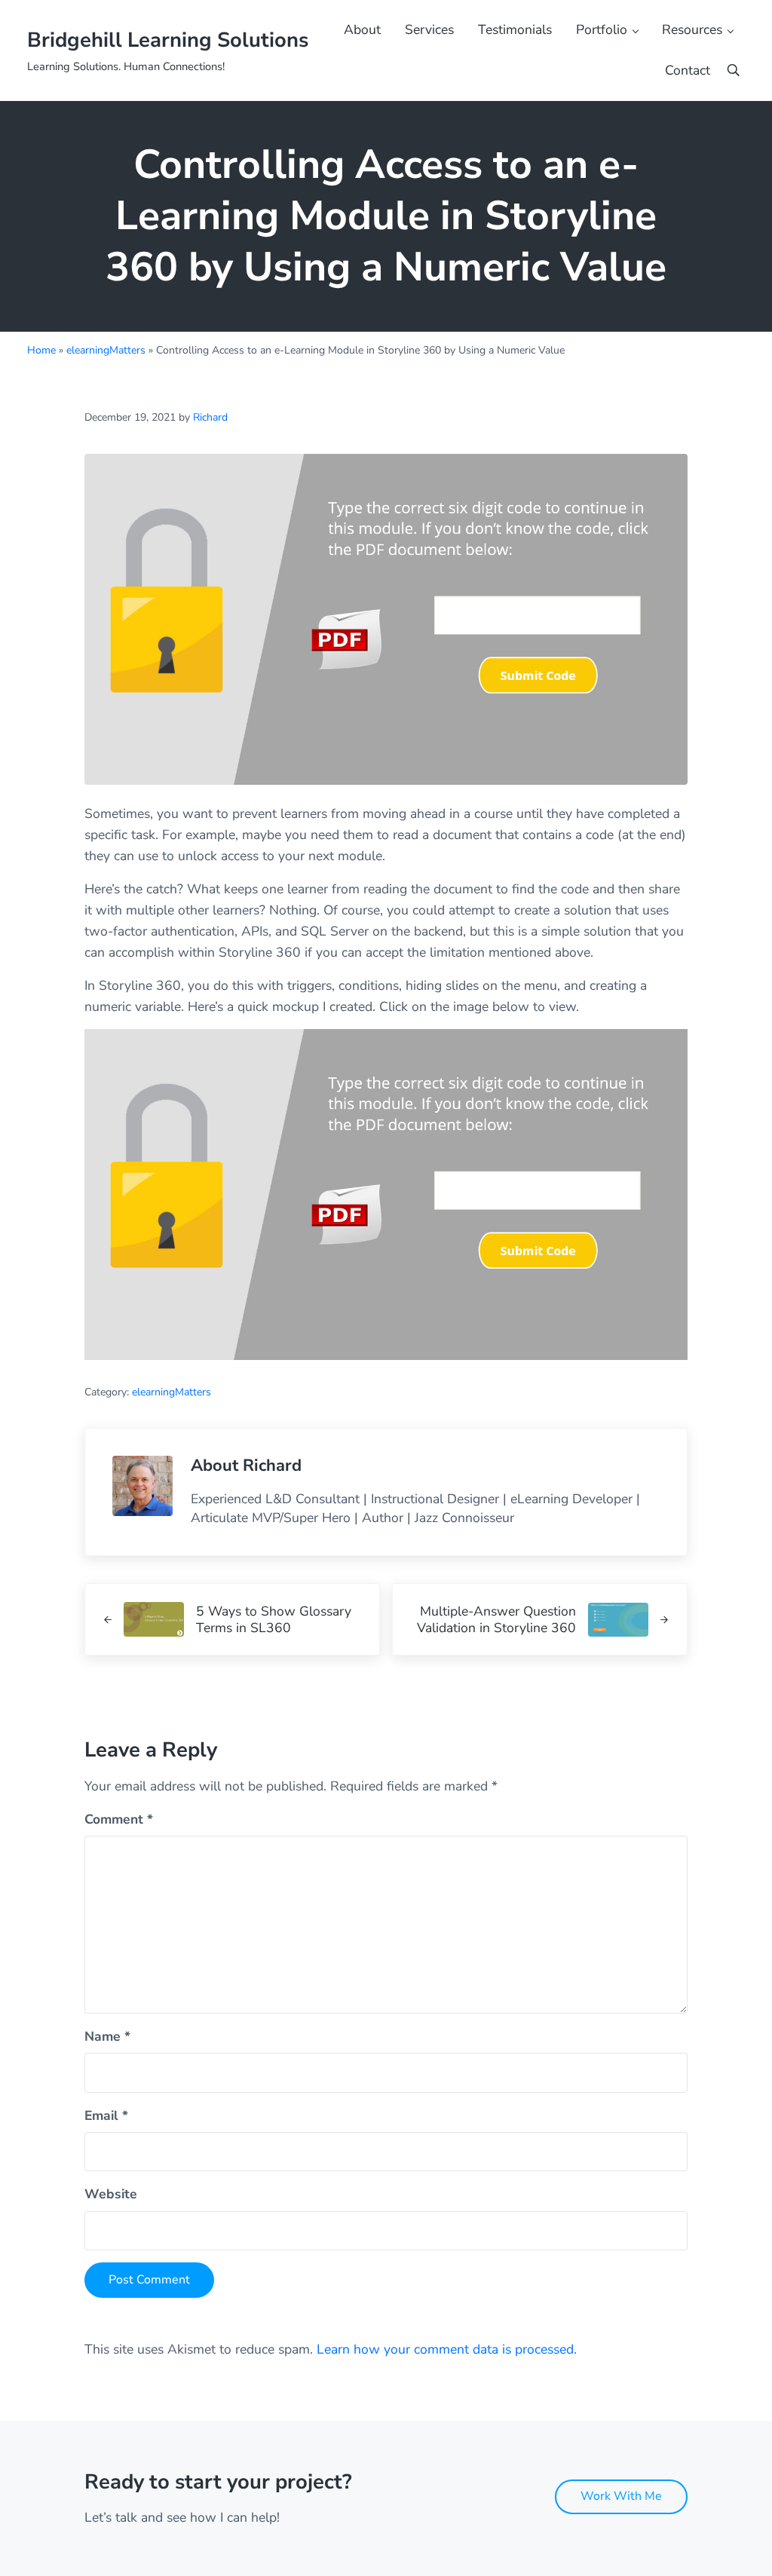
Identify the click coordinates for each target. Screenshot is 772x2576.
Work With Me (621, 2496)
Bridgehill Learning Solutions (168, 40)
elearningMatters (106, 350)
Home (41, 350)
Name (107, 2036)
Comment (119, 1819)
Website (111, 2194)
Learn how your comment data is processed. (447, 2349)
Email (106, 2115)
